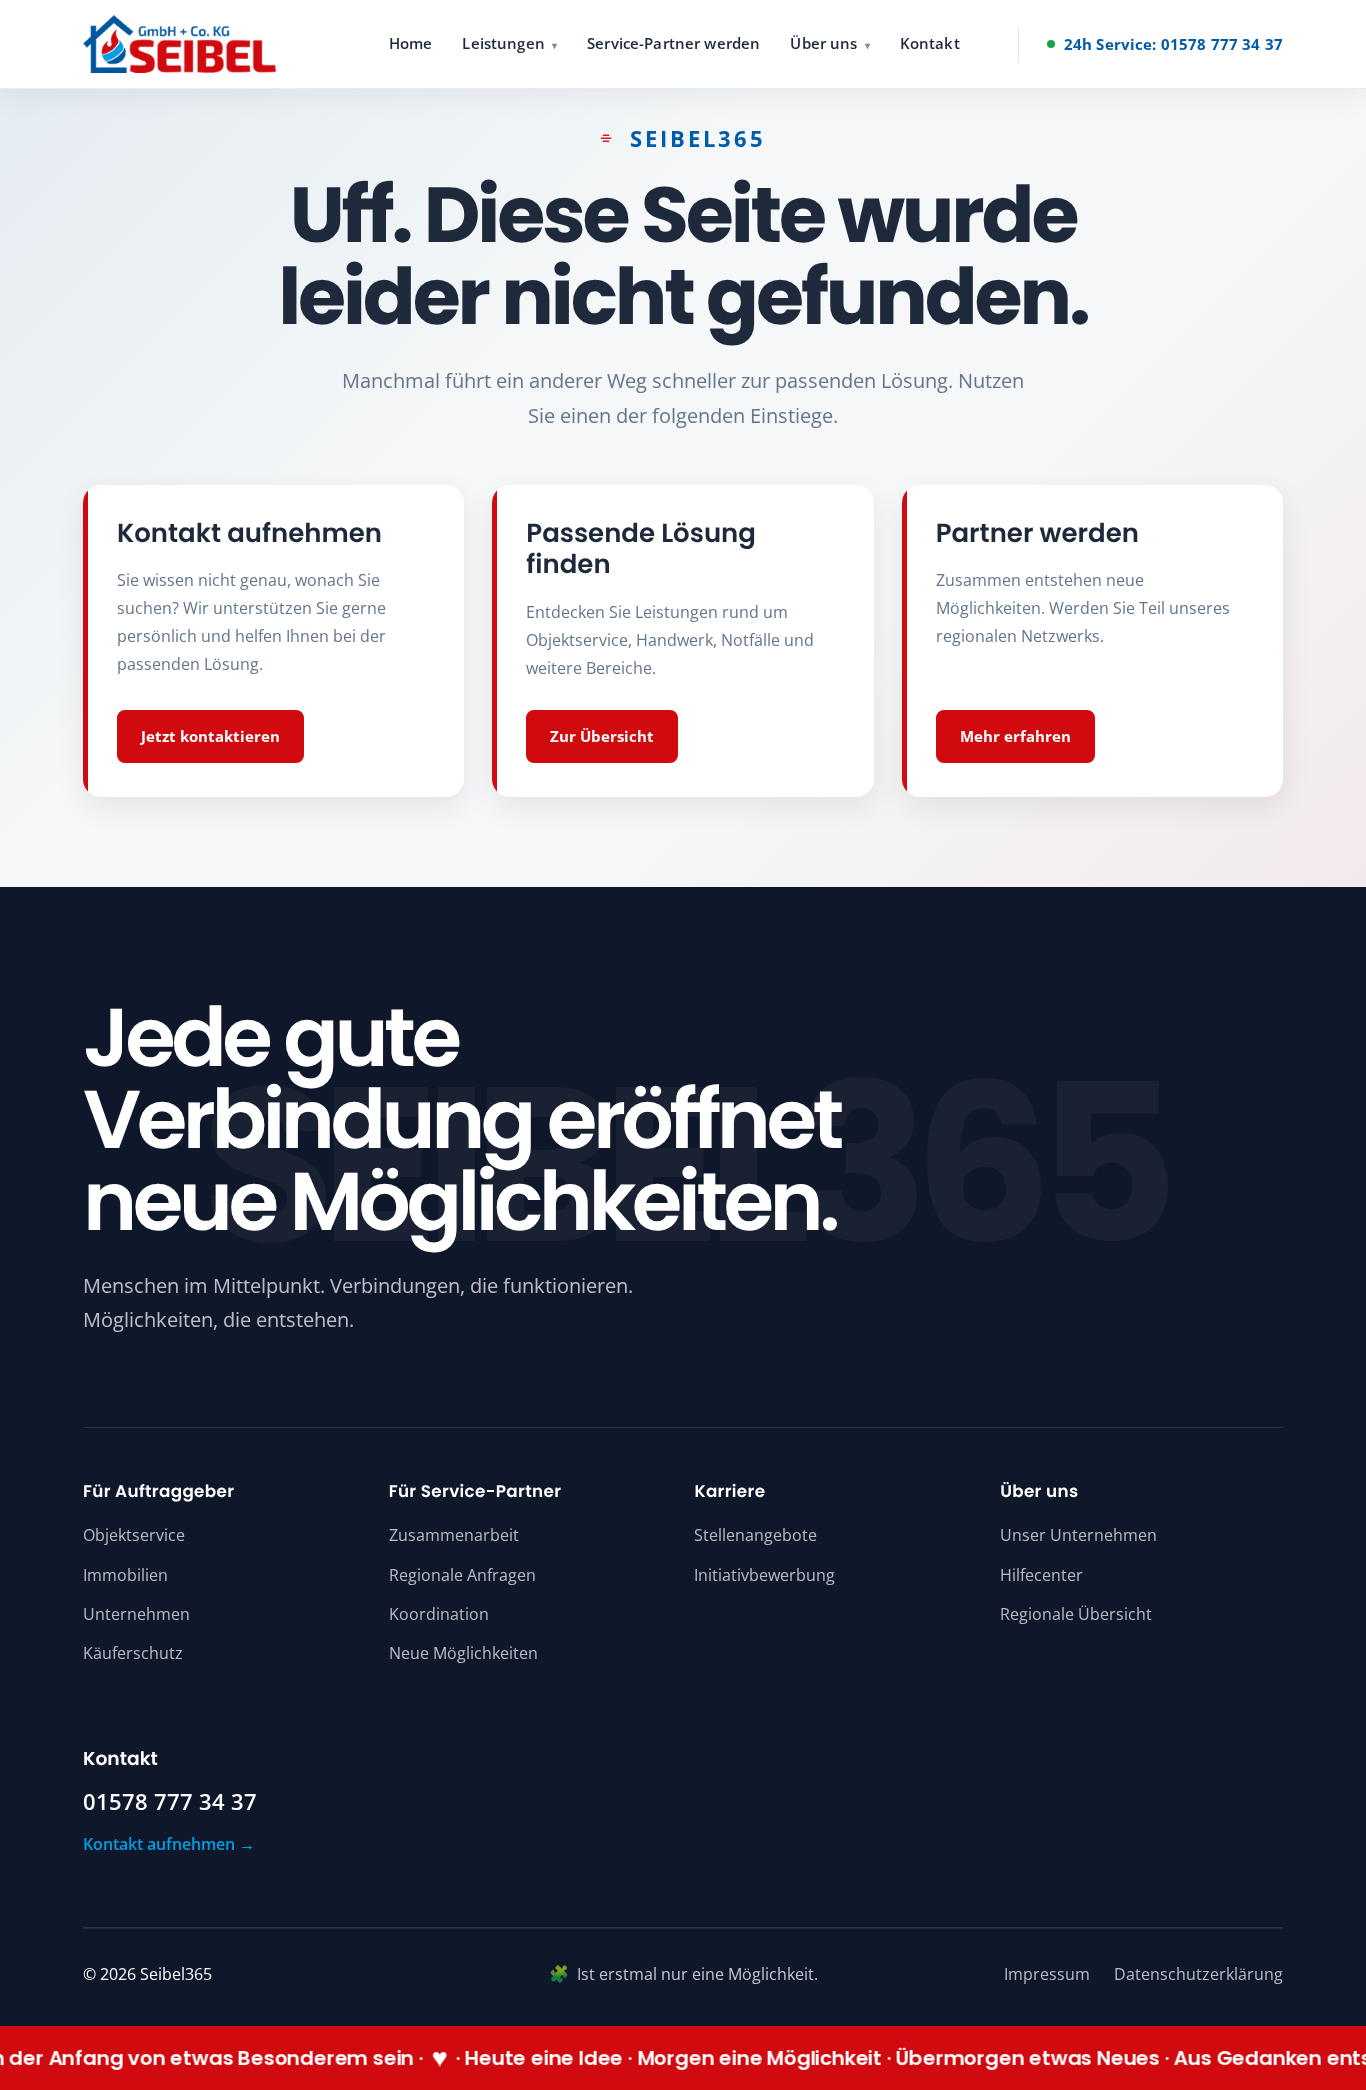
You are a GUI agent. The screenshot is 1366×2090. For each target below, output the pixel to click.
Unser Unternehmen (1078, 1535)
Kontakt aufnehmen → (169, 1844)
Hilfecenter (1041, 1575)
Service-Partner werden (673, 43)
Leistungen (503, 43)
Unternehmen (136, 1614)
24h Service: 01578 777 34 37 (1173, 44)
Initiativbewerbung (764, 1575)
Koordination (439, 1614)
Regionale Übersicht (1076, 1614)
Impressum (1047, 1974)
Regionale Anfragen (462, 1575)
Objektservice (134, 1535)
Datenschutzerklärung (1198, 1974)
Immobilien (125, 1575)
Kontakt (930, 43)
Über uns (823, 43)
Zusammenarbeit (454, 1535)
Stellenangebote (755, 1535)
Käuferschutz (133, 1653)
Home (411, 43)
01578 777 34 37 (170, 1802)
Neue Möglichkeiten (463, 1653)
